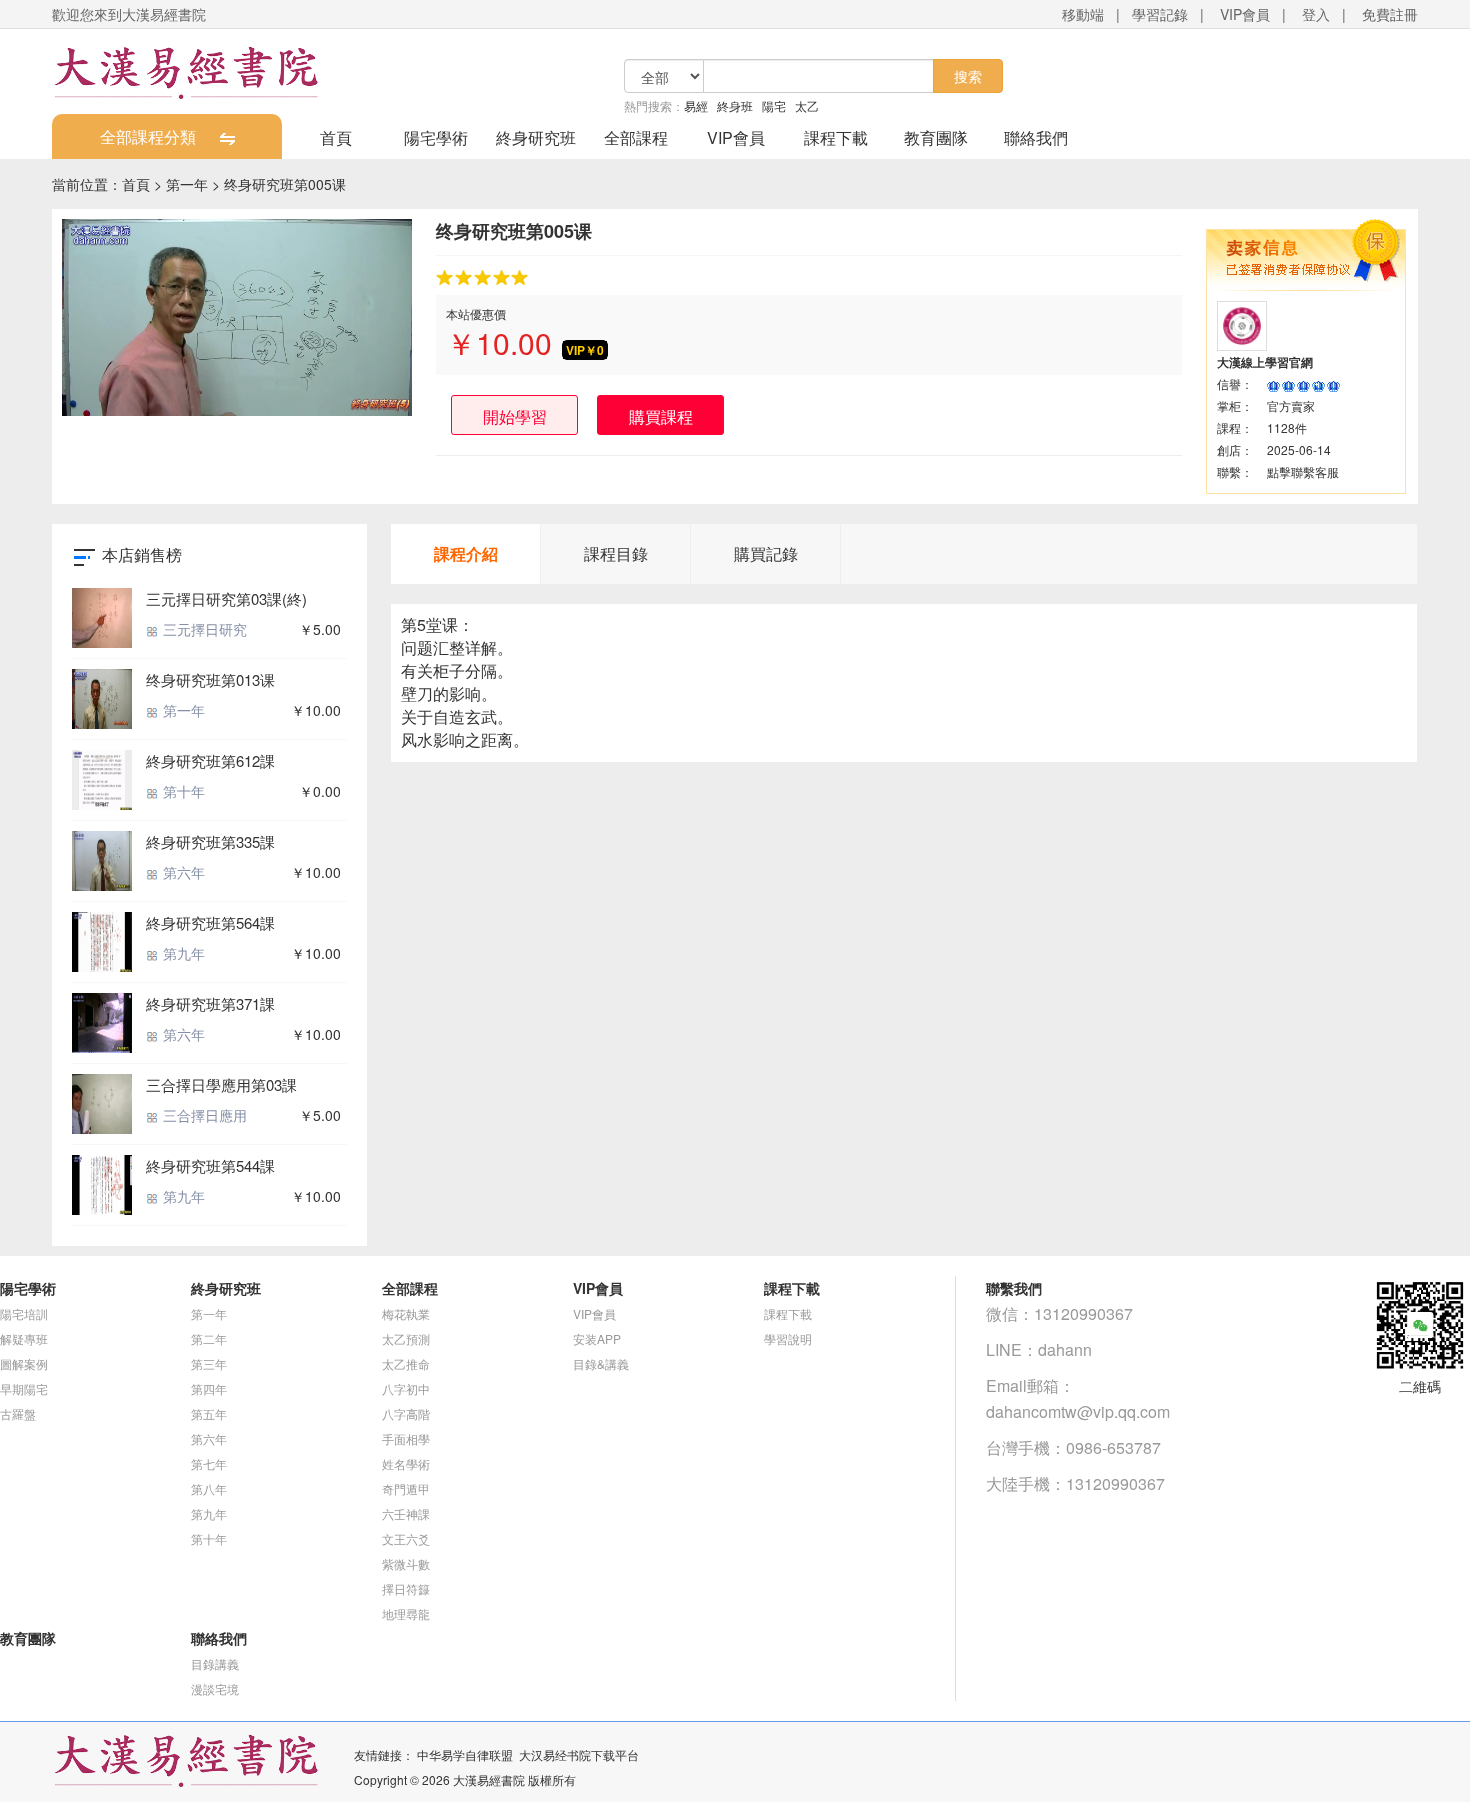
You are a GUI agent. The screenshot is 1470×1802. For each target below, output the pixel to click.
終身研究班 (536, 137)
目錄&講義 (601, 1363)
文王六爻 (406, 1538)
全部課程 (636, 137)
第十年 (182, 791)
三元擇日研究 (203, 629)
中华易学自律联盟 (465, 1754)
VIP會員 (1245, 14)
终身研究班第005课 (285, 184)
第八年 (209, 1488)
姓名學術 (406, 1463)
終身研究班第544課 (210, 1165)
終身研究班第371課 (210, 1003)
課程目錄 (616, 553)
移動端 (1083, 14)
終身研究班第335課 (210, 841)
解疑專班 (24, 1338)
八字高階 (406, 1413)
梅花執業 (406, 1313)
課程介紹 (466, 553)
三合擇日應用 (203, 1115)
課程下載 (836, 137)
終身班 (735, 105)
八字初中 (406, 1388)
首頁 (336, 137)
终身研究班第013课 (210, 679)
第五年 (209, 1413)
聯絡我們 (1036, 137)
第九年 (182, 953)
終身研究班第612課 (210, 760)
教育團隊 (936, 137)
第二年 (209, 1338)
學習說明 (788, 1338)
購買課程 (661, 416)
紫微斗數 (406, 1563)
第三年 (209, 1363)
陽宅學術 (436, 137)
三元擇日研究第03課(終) (226, 598)
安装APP (597, 1338)
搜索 (968, 76)
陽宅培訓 (24, 1313)
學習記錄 (1160, 14)
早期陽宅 (24, 1388)
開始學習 (515, 416)
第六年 (182, 872)
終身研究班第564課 (210, 922)
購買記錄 (766, 553)
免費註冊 (1390, 14)
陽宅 (774, 105)
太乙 (807, 105)
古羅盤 (18, 1413)
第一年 (187, 184)
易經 (696, 105)
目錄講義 (215, 1663)
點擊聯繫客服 (1303, 471)
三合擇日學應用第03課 (221, 1084)
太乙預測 (406, 1338)
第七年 (209, 1463)
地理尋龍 (406, 1613)
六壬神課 (406, 1513)
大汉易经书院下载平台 (579, 1754)
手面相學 (406, 1438)
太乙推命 (406, 1363)
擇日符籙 (406, 1588)
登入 (1316, 14)
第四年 (209, 1388)
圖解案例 (24, 1363)
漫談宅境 (215, 1688)
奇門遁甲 (406, 1488)
